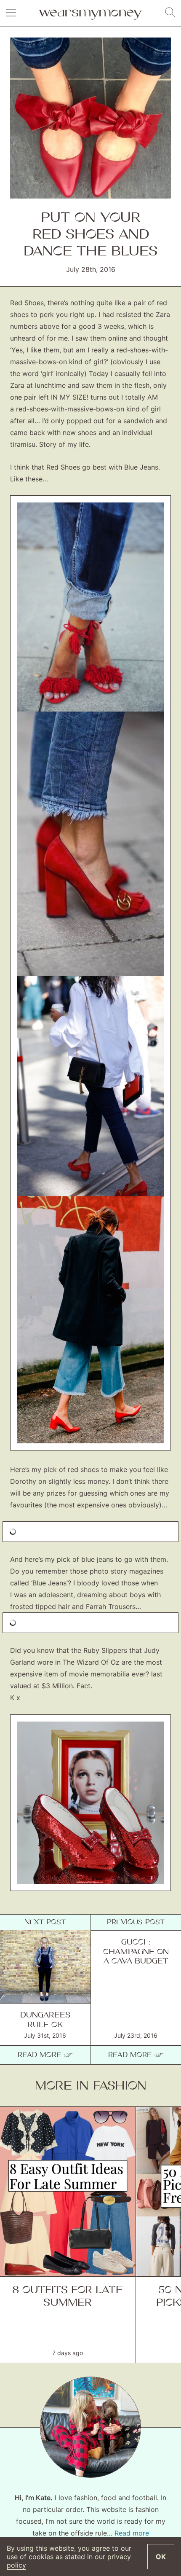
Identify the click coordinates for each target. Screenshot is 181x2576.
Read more (132, 2533)
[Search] (170, 13)
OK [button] (161, 2557)
